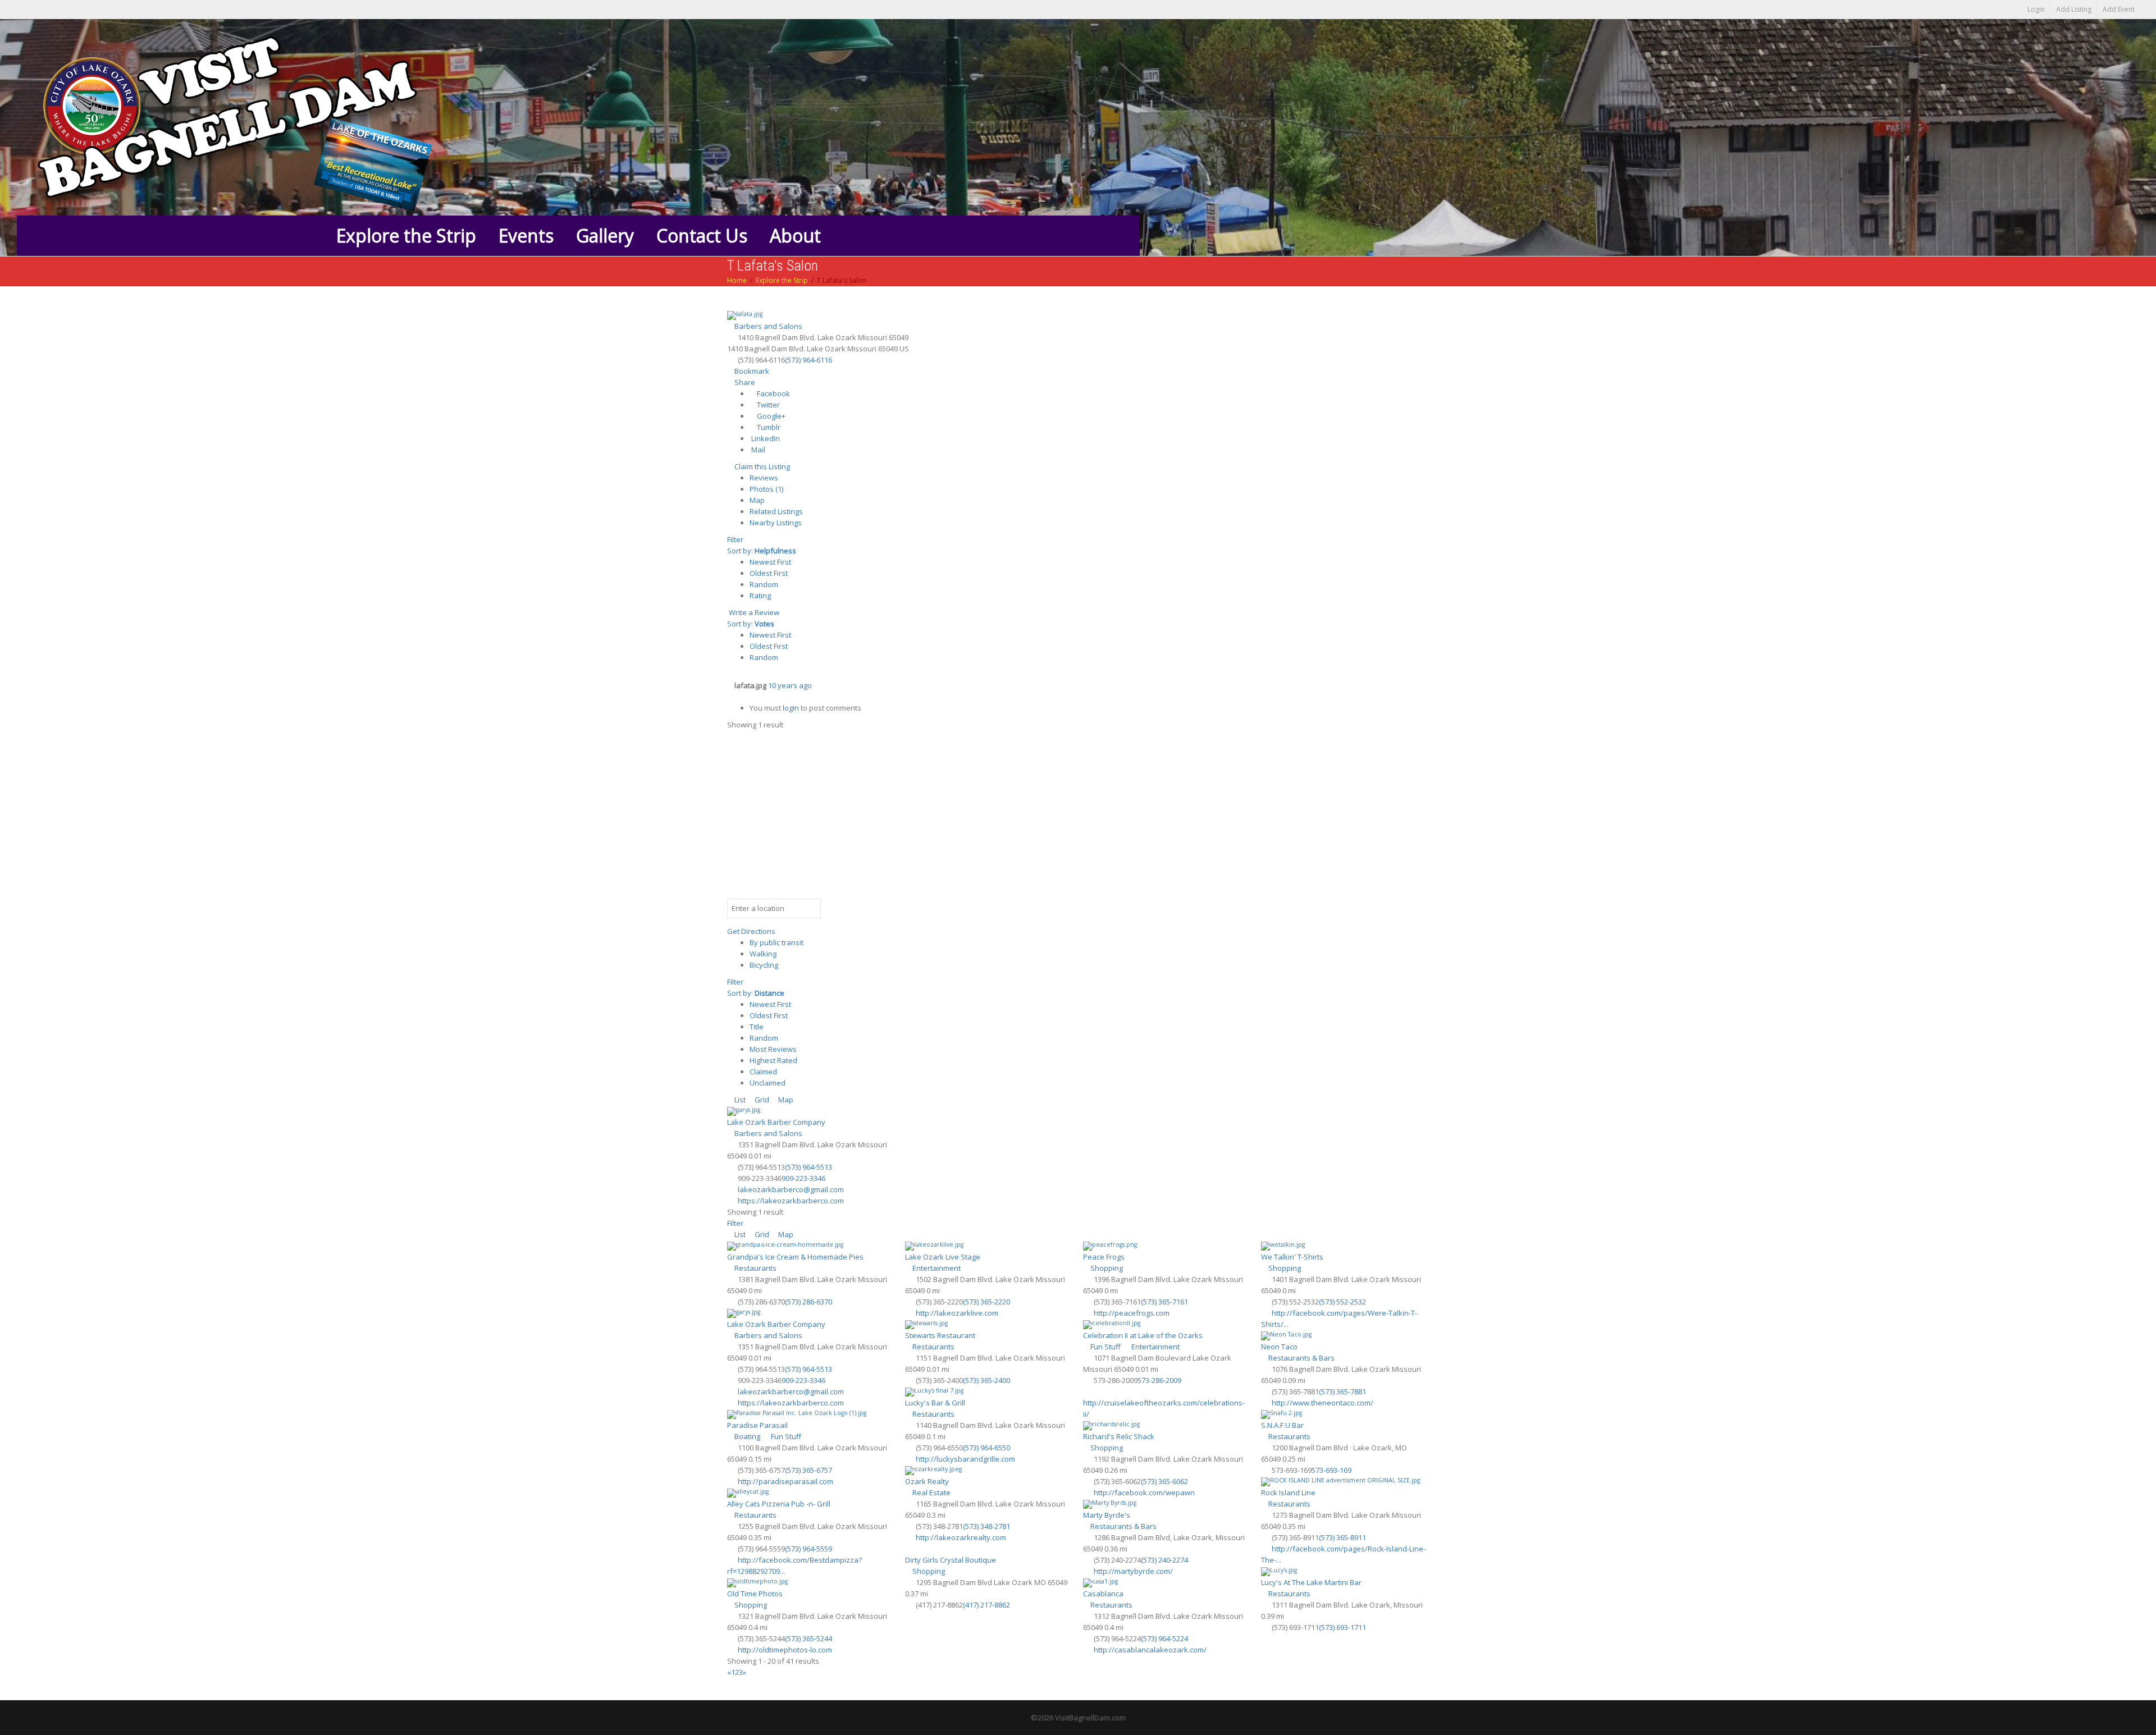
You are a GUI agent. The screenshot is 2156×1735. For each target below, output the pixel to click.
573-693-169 (1331, 1470)
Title (757, 1027)
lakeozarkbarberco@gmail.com (791, 1189)
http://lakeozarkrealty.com (961, 1537)
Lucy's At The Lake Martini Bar (1311, 1582)
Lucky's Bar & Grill (935, 1403)
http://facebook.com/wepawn (1144, 1493)
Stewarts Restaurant (940, 1335)
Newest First (770, 562)
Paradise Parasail (757, 1425)
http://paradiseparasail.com (785, 1481)
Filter (735, 539)
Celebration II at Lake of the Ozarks (1143, 1335)
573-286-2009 (1159, 1380)
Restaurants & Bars (1301, 1358)
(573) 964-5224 (1164, 1638)
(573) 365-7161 (1164, 1302)
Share (744, 382)
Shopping (1106, 1268)
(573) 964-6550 (986, 1448)
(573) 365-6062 (1164, 1481)
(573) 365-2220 (986, 1302)
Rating (760, 596)
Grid (761, 1100)
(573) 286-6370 (808, 1302)
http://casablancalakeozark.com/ (1150, 1650)
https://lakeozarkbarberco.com (791, 1201)
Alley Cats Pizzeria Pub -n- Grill (779, 1504)
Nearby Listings (776, 523)
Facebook (773, 393)
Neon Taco (1279, 1347)
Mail (757, 450)
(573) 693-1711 (1342, 1627)
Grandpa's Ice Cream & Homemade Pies (795, 1257)
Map (757, 500)
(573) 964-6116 (808, 360)
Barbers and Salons (768, 326)
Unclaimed (768, 1083)
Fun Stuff (1105, 1347)
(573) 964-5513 (808, 1167)
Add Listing (2074, 9)
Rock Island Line (1288, 1493)
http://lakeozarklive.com (957, 1313)
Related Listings (776, 511)
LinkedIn (765, 438)
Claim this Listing (761, 466)
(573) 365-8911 (1342, 1537)
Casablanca (1103, 1594)
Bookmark (751, 371)
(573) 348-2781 (986, 1526)
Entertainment (936, 1268)
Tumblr (768, 427)
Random (764, 584)
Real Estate (931, 1493)
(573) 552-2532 (1342, 1302)
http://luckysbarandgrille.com (965, 1459)
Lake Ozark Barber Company (776, 1122)
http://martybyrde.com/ (1133, 1571)
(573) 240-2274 (1164, 1560)
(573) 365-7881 (1342, 1391)
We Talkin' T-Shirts (1292, 1257)
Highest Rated (773, 1060)
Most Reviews (773, 1049)
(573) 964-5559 (808, 1549)
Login (2036, 9)
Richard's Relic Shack (1119, 1436)
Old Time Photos (755, 1594)
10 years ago (790, 685)
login (791, 708)
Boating (746, 1436)
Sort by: (762, 551)
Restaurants (755, 1268)
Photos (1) (766, 489)
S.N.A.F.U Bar (1282, 1425)
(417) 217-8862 (986, 1605)
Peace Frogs (1104, 1257)
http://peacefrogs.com (1132, 1313)
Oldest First (769, 573)
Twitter (768, 405)
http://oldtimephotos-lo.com (785, 1650)
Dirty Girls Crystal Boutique (951, 1560)
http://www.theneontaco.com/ (1323, 1403)
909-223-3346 (803, 1178)
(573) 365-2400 (986, 1380)
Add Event (2119, 9)
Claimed (763, 1072)
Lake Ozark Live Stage (943, 1257)
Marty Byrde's (1107, 1515)
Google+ (770, 416)
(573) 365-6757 (808, 1470)
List (739, 1100)
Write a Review (753, 612)
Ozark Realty (927, 1481)
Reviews (764, 478)
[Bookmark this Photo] (730, 697)
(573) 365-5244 (808, 1638)
